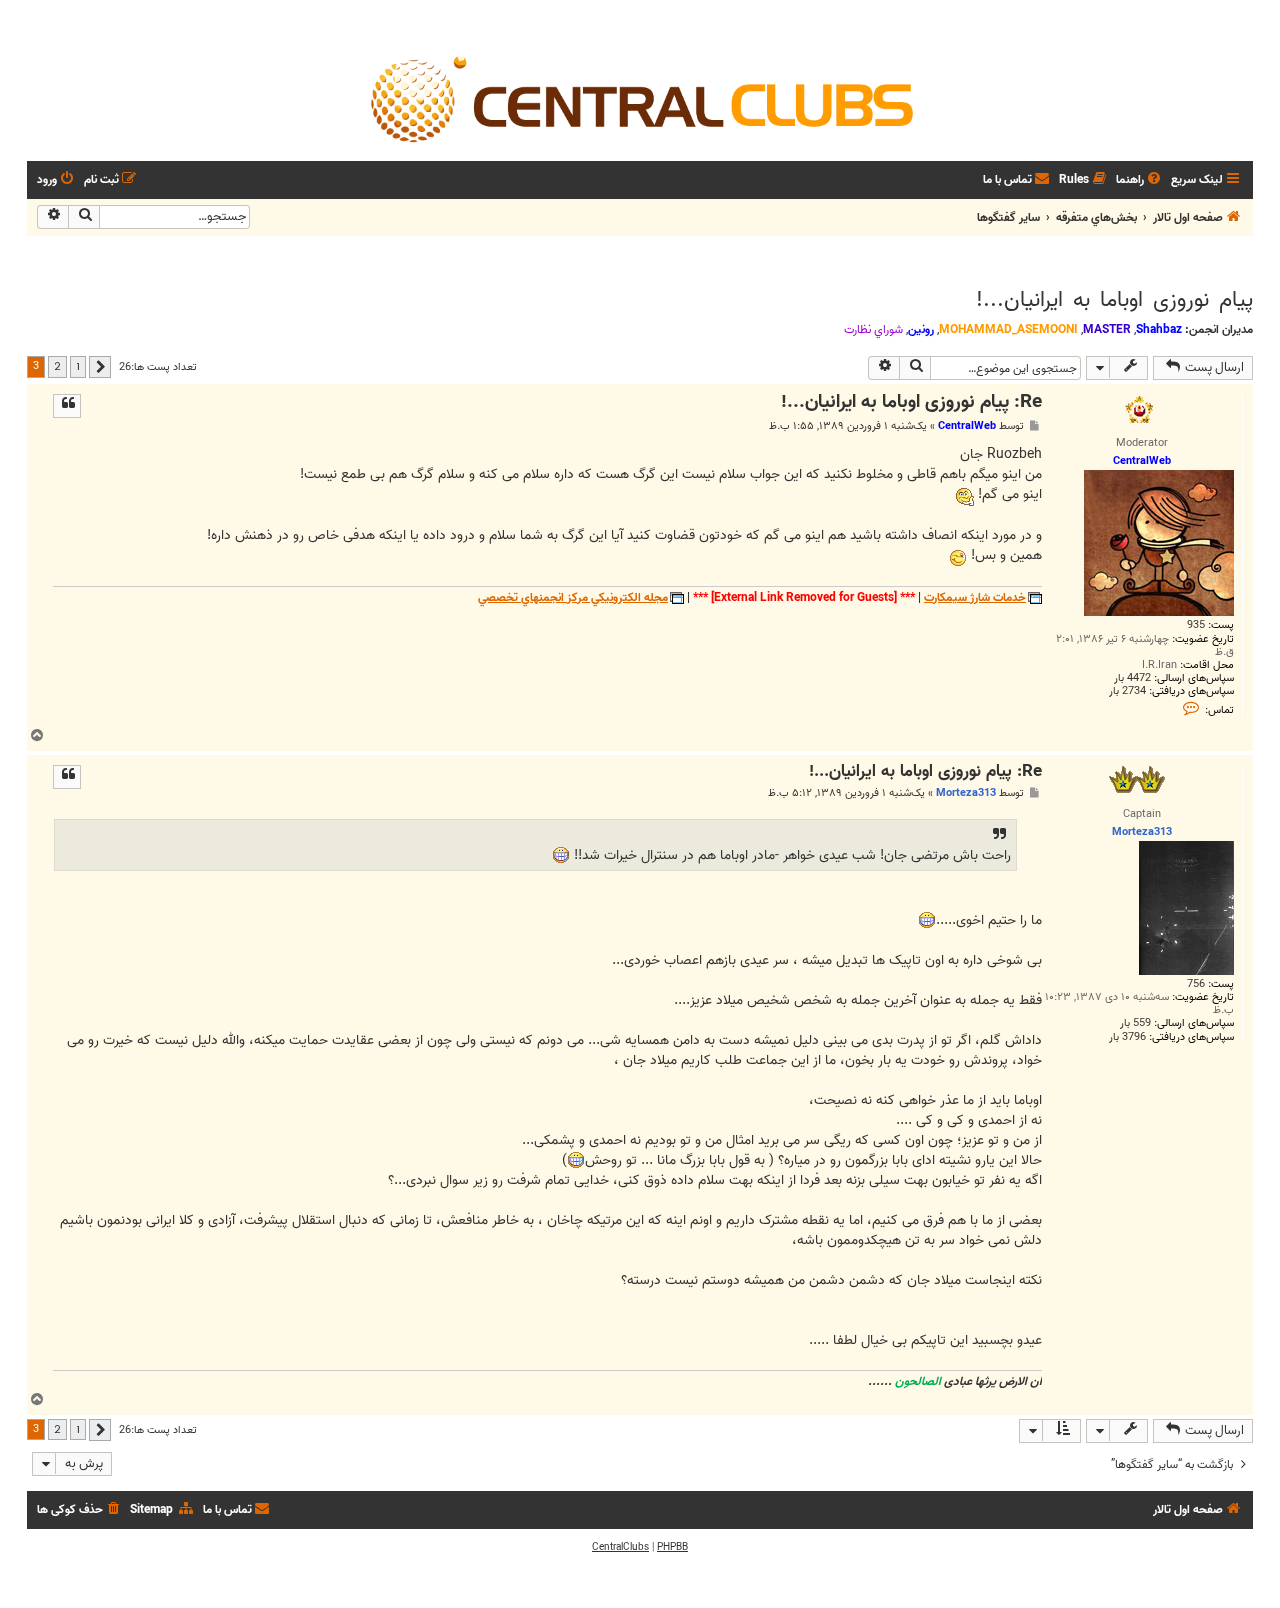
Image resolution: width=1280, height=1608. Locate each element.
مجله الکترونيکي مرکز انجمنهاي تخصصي (573, 598)
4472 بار (1132, 678)
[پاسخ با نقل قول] (67, 406)
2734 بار (1127, 691)
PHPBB (672, 1547)
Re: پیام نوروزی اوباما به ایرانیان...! (911, 402)
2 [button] (57, 366)
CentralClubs (620, 1547)
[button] (100, 367)
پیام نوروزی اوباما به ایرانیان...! (1114, 300)
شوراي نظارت (873, 330)
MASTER (1107, 329)
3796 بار (1127, 1037)
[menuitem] (1140, 180)
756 (1196, 984)
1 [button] (78, 366)
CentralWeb (967, 426)
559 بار (1135, 1023)
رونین (921, 329)
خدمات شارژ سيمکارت (975, 598)
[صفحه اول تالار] (640, 98)
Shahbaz (1159, 329)
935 (1196, 625)
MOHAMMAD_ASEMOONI (1008, 329)
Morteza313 (966, 793)
